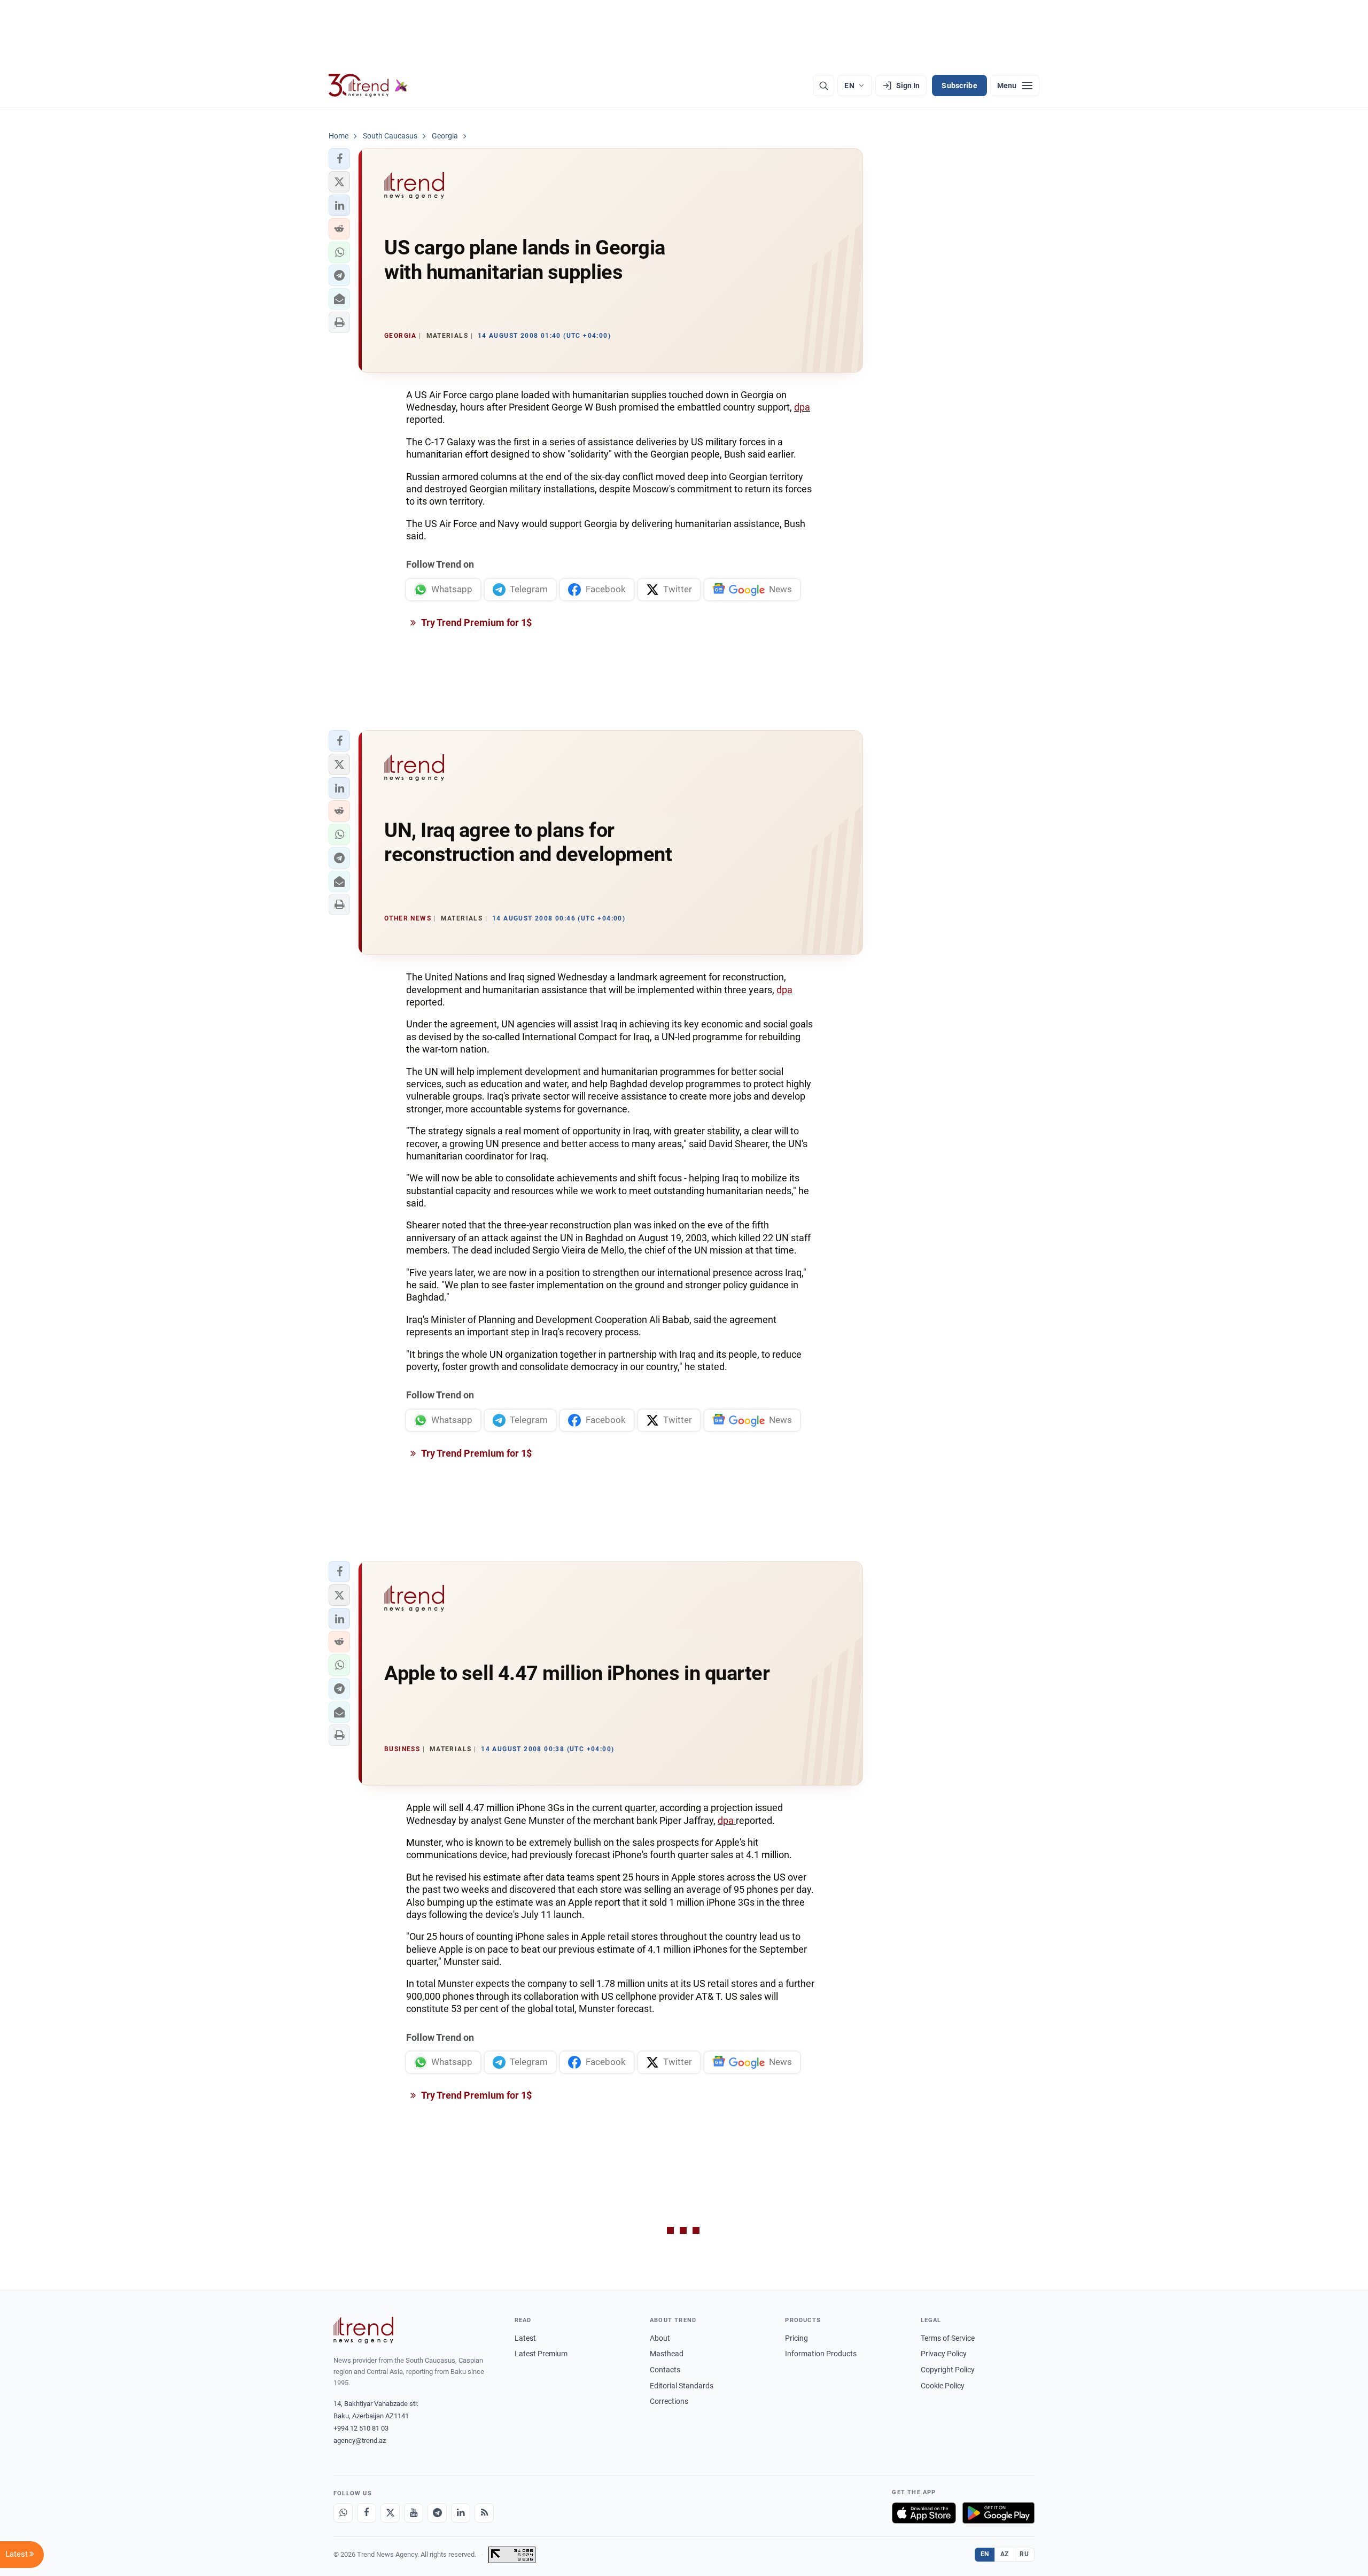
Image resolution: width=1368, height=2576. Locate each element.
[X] (390, 2513)
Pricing (796, 2338)
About (660, 2338)
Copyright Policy (948, 2370)
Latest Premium (541, 2354)
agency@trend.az (360, 2440)
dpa (802, 407)
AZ (1005, 2554)
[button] (339, 159)
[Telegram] (437, 2513)
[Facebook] (367, 2513)
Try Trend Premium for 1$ (476, 622)
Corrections (669, 2401)
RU (1024, 2554)
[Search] (823, 86)
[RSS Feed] (484, 2513)
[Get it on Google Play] (998, 2513)
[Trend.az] (368, 86)
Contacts (665, 2370)
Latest (525, 2338)
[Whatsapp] (343, 2513)
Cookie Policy (943, 2386)
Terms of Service (948, 2338)
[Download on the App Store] (924, 2513)
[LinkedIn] (461, 2513)
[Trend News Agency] (363, 2330)
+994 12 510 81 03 (361, 2428)
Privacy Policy (944, 2354)
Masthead (667, 2354)
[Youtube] (414, 2513)
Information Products (821, 2354)
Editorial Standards (682, 2386)
